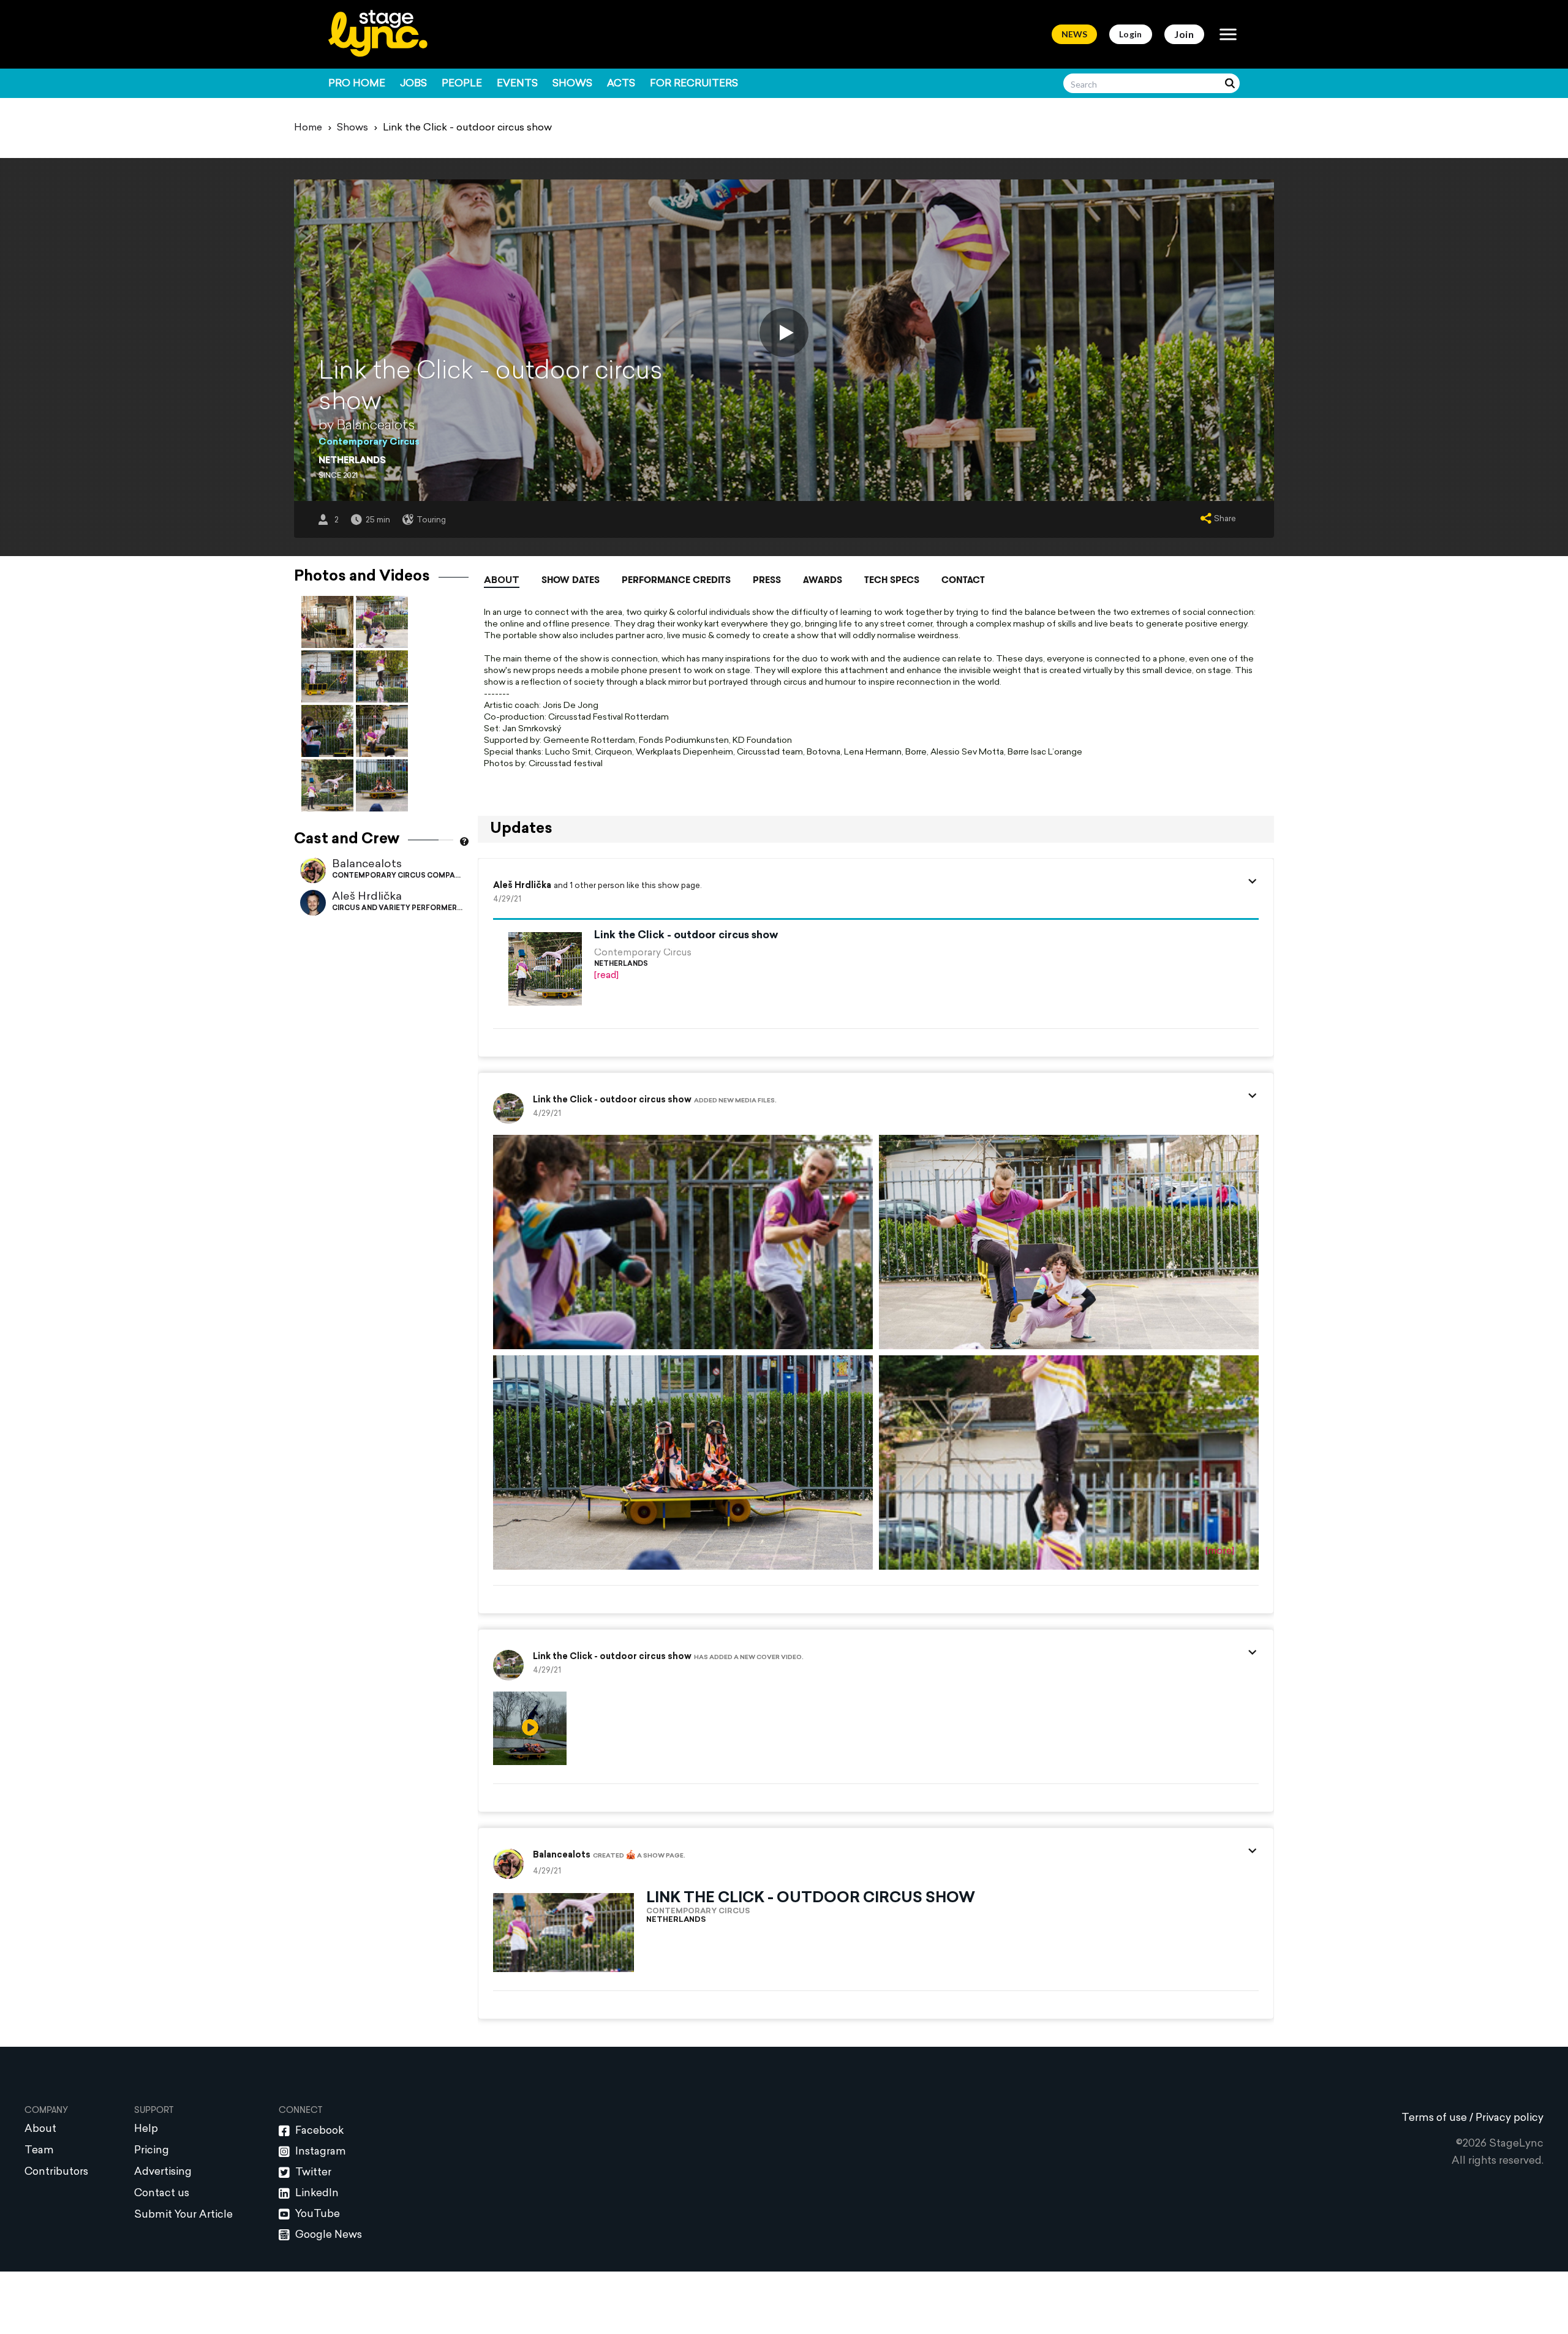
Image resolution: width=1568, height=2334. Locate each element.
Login (1131, 34)
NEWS (1074, 34)
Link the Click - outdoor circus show (686, 935)
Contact (963, 580)
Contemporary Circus (369, 442)
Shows (572, 84)
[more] (1220, 1552)
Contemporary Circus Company (398, 876)
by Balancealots (367, 426)
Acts (621, 84)
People (462, 84)
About (502, 581)
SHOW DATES (571, 580)
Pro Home (357, 84)
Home (308, 128)
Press (767, 580)
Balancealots (367, 864)
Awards (823, 580)
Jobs (413, 84)
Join (1184, 34)
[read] (606, 976)
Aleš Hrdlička (367, 897)
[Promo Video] (784, 333)
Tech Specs (892, 580)
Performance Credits (676, 580)
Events (517, 84)
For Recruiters (694, 84)
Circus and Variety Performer (394, 909)
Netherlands (352, 461)
